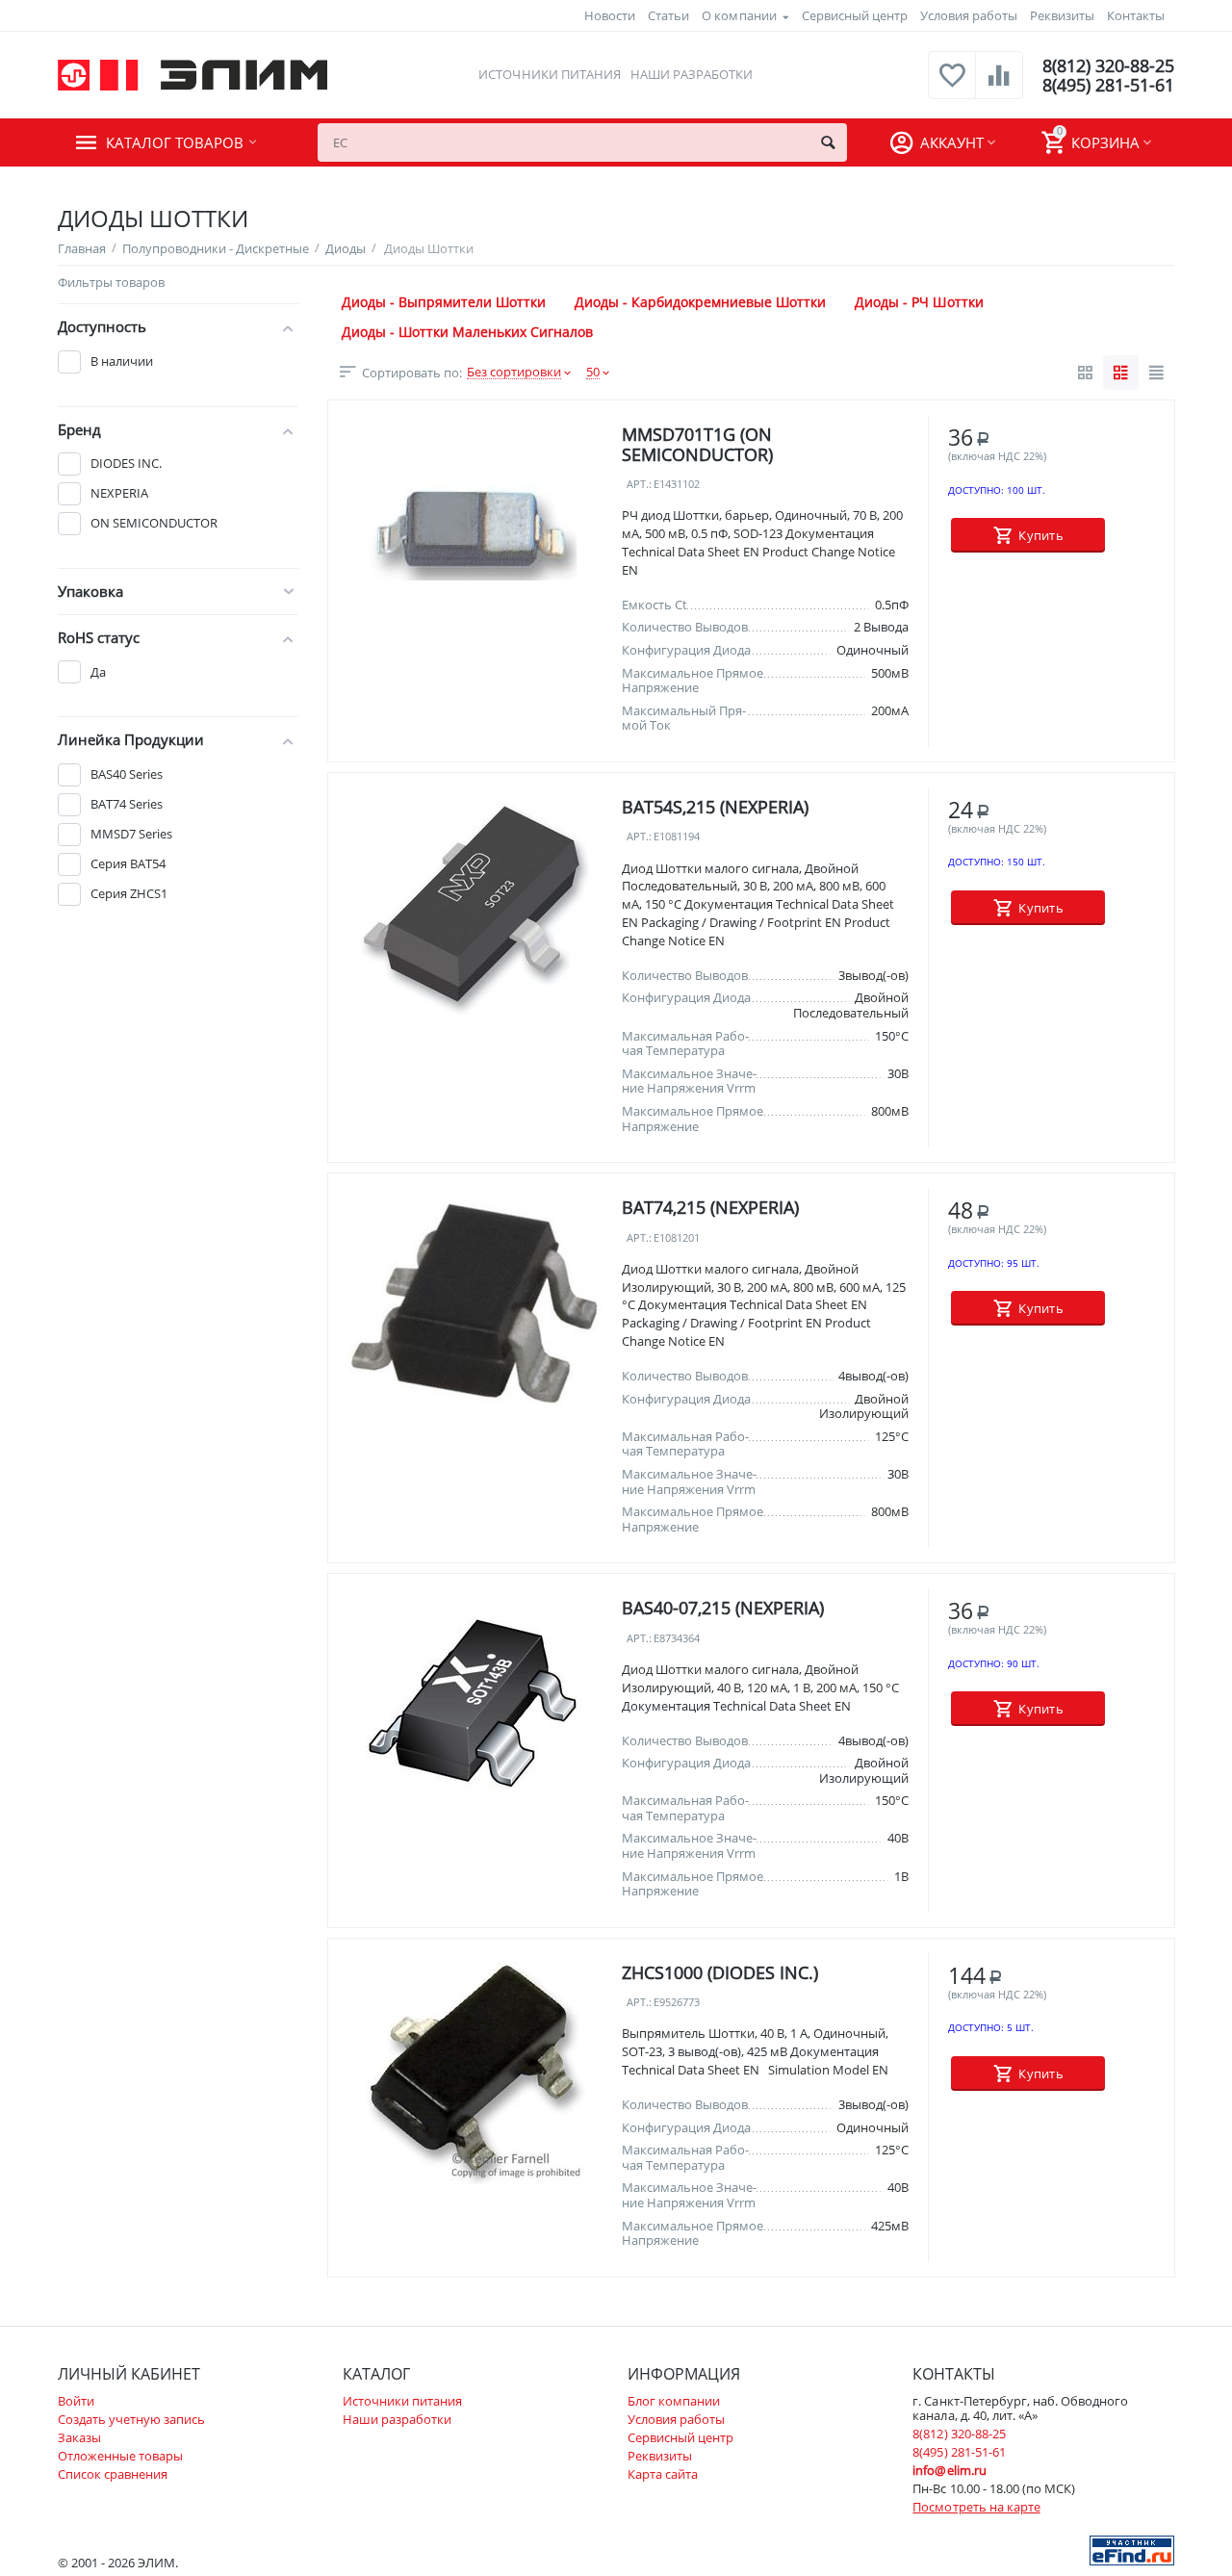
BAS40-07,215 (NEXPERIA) (723, 1608)
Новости (610, 15)
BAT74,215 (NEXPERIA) (710, 1207)
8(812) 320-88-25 (1108, 65)
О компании (739, 15)
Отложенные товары (120, 2456)
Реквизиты (1062, 15)
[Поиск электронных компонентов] (1132, 2549)
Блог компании (674, 2401)
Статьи (668, 15)
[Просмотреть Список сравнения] (999, 86)
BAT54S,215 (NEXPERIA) (715, 807)
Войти (76, 2401)
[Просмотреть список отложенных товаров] (952, 86)
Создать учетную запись (131, 2419)
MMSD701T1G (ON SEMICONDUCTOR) (697, 444)
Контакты (1136, 15)
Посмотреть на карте (976, 2507)
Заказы (79, 2437)
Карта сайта (663, 2474)
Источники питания (549, 74)
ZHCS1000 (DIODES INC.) (720, 1972)
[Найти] (828, 142)
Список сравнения (113, 2474)
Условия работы (969, 15)
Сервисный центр (855, 15)
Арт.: (639, 485)
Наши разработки (692, 74)
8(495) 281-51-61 (1108, 85)
